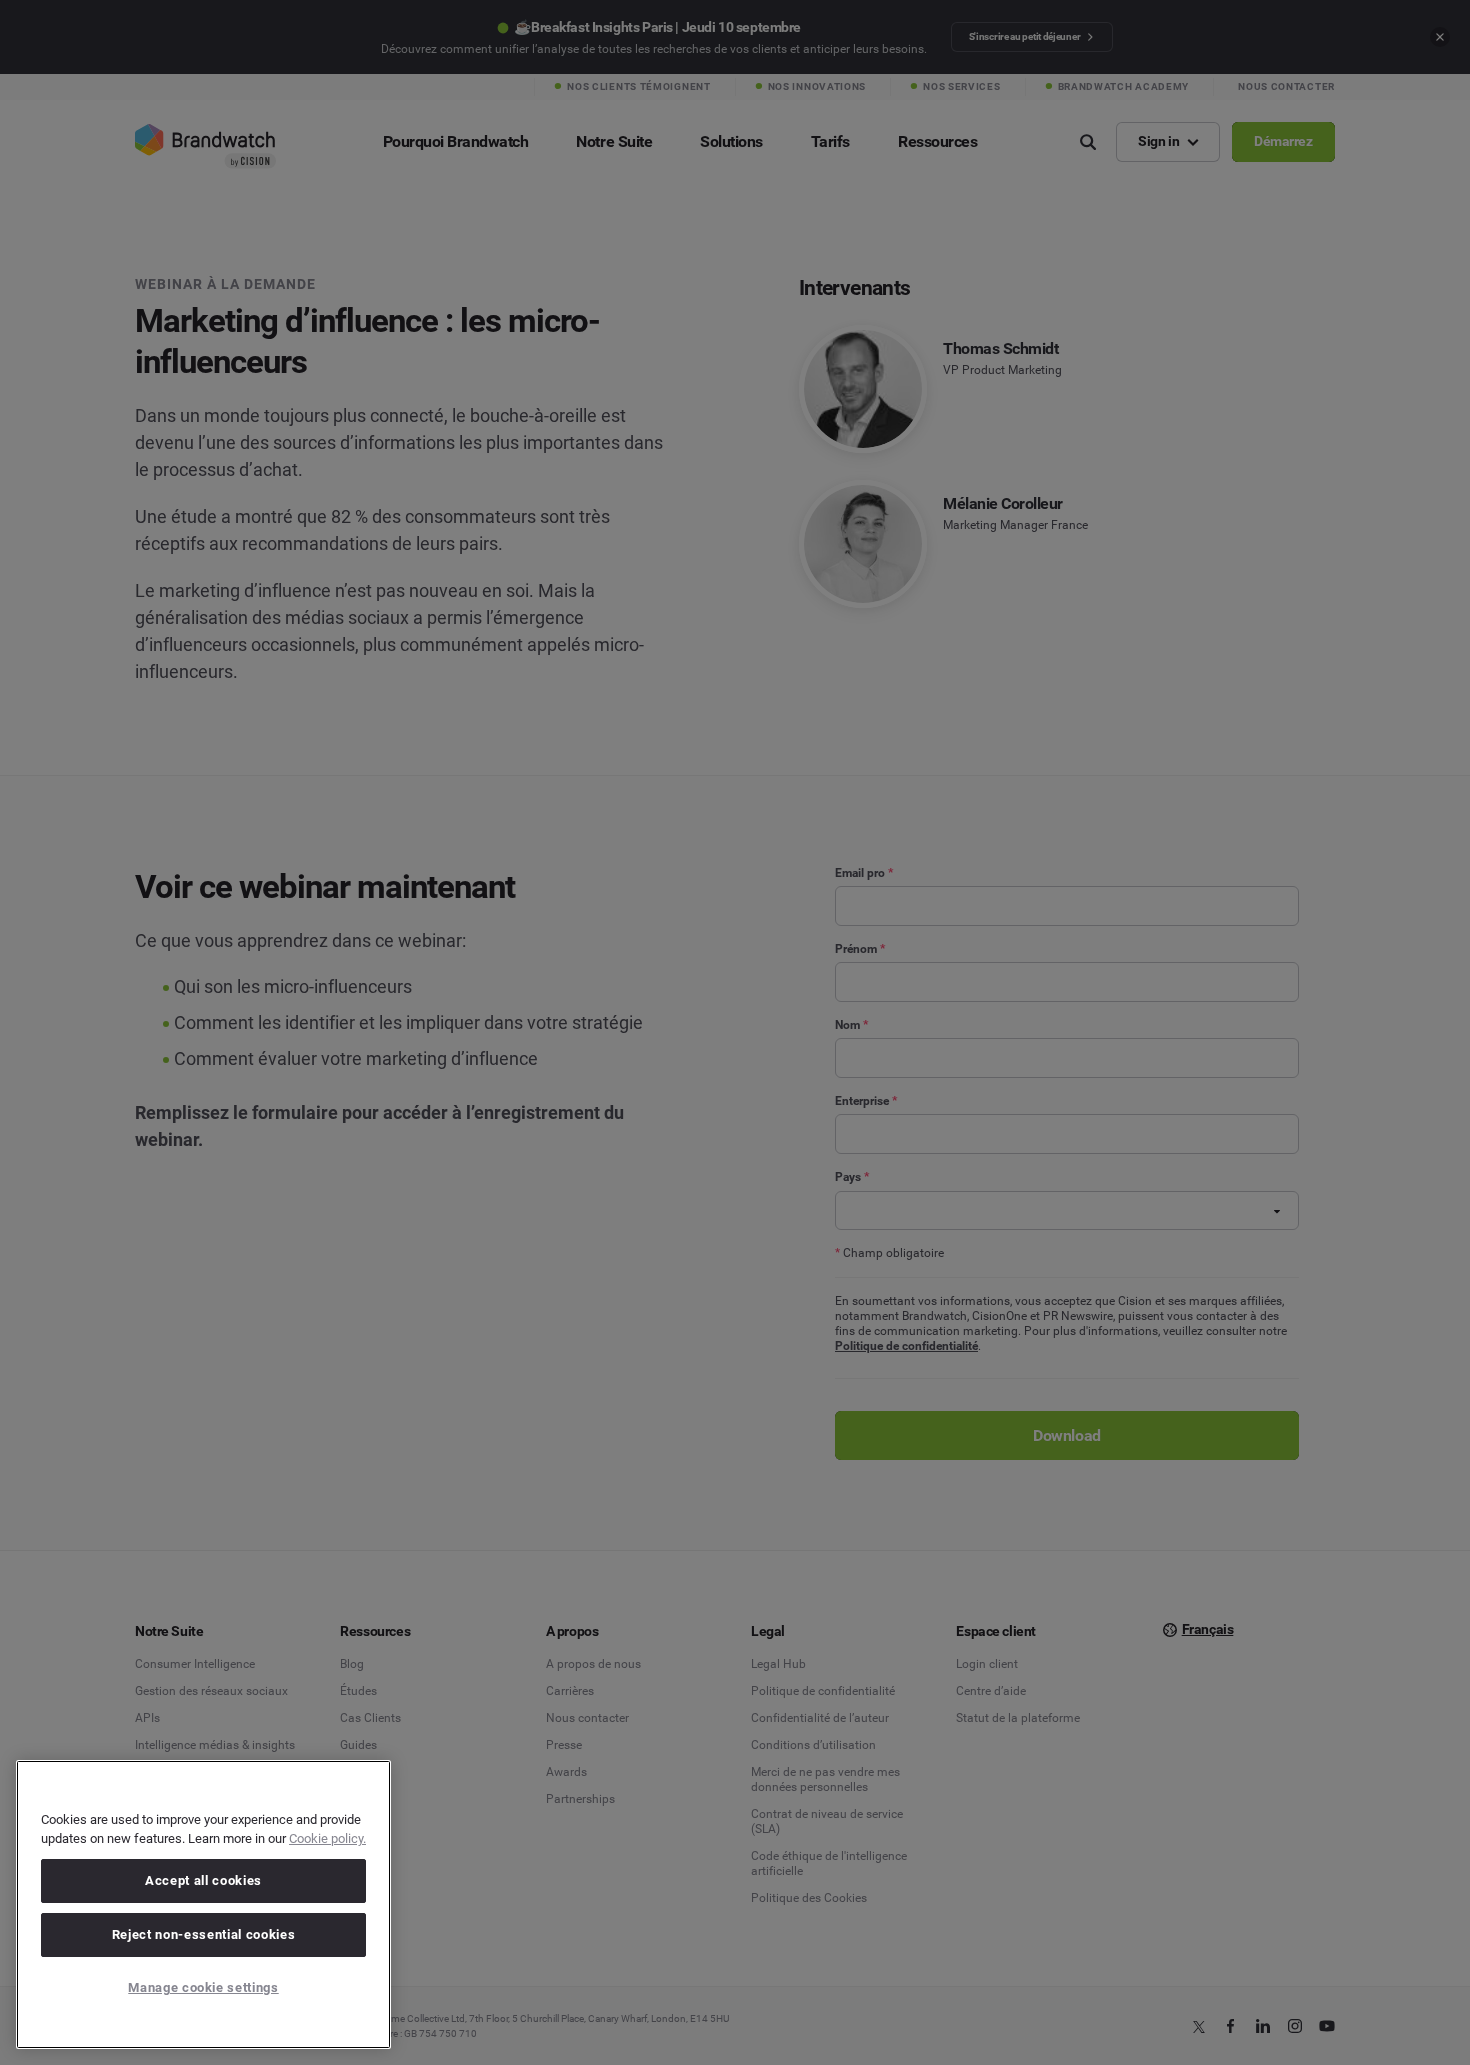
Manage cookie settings (203, 1987)
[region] (203, 1904)
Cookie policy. (327, 1838)
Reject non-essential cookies (203, 1934)
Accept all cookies (203, 1880)
